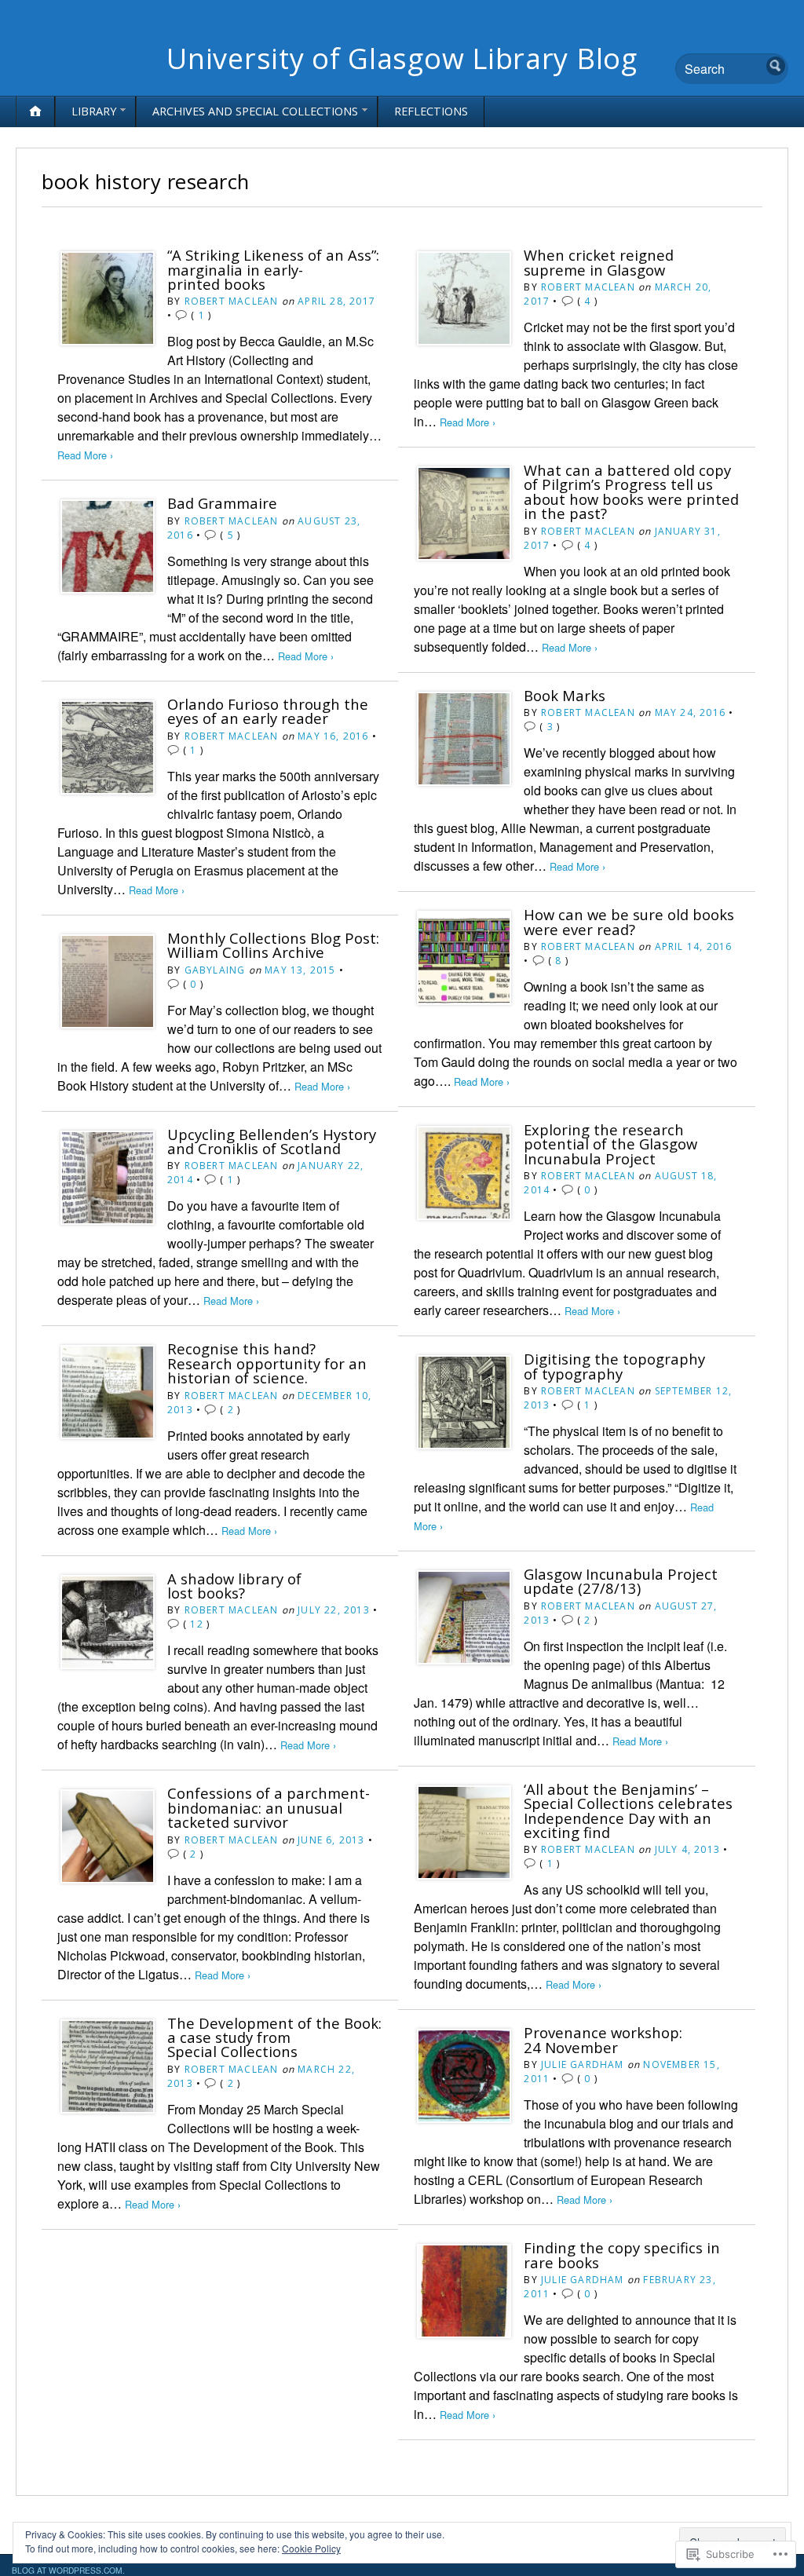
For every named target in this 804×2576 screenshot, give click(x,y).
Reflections (431, 111)
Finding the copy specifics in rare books (622, 2254)
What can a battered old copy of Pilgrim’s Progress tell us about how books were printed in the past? (631, 491)
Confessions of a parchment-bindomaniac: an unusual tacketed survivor (269, 1807)
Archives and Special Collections (255, 111)
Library (94, 111)
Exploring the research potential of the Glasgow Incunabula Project (610, 1144)
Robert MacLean (232, 301)
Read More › (85, 455)
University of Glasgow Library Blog (402, 58)
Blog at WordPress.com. (68, 2570)
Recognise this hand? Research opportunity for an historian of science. (267, 1363)
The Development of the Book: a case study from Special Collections (274, 2037)
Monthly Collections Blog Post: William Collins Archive (273, 945)
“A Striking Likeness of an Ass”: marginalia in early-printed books (273, 269)
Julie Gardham (583, 2064)
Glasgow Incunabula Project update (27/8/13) (621, 1581)
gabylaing (215, 970)
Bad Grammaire (222, 503)
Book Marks (565, 695)
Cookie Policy (311, 2548)
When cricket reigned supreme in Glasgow (599, 262)
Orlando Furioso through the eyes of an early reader (268, 711)
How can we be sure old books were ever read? (629, 921)
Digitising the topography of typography (614, 1366)
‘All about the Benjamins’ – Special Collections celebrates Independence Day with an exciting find (628, 1811)
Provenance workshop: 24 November (603, 2039)
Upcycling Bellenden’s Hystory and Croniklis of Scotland (272, 1141)
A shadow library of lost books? (234, 1586)
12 (196, 1624)
